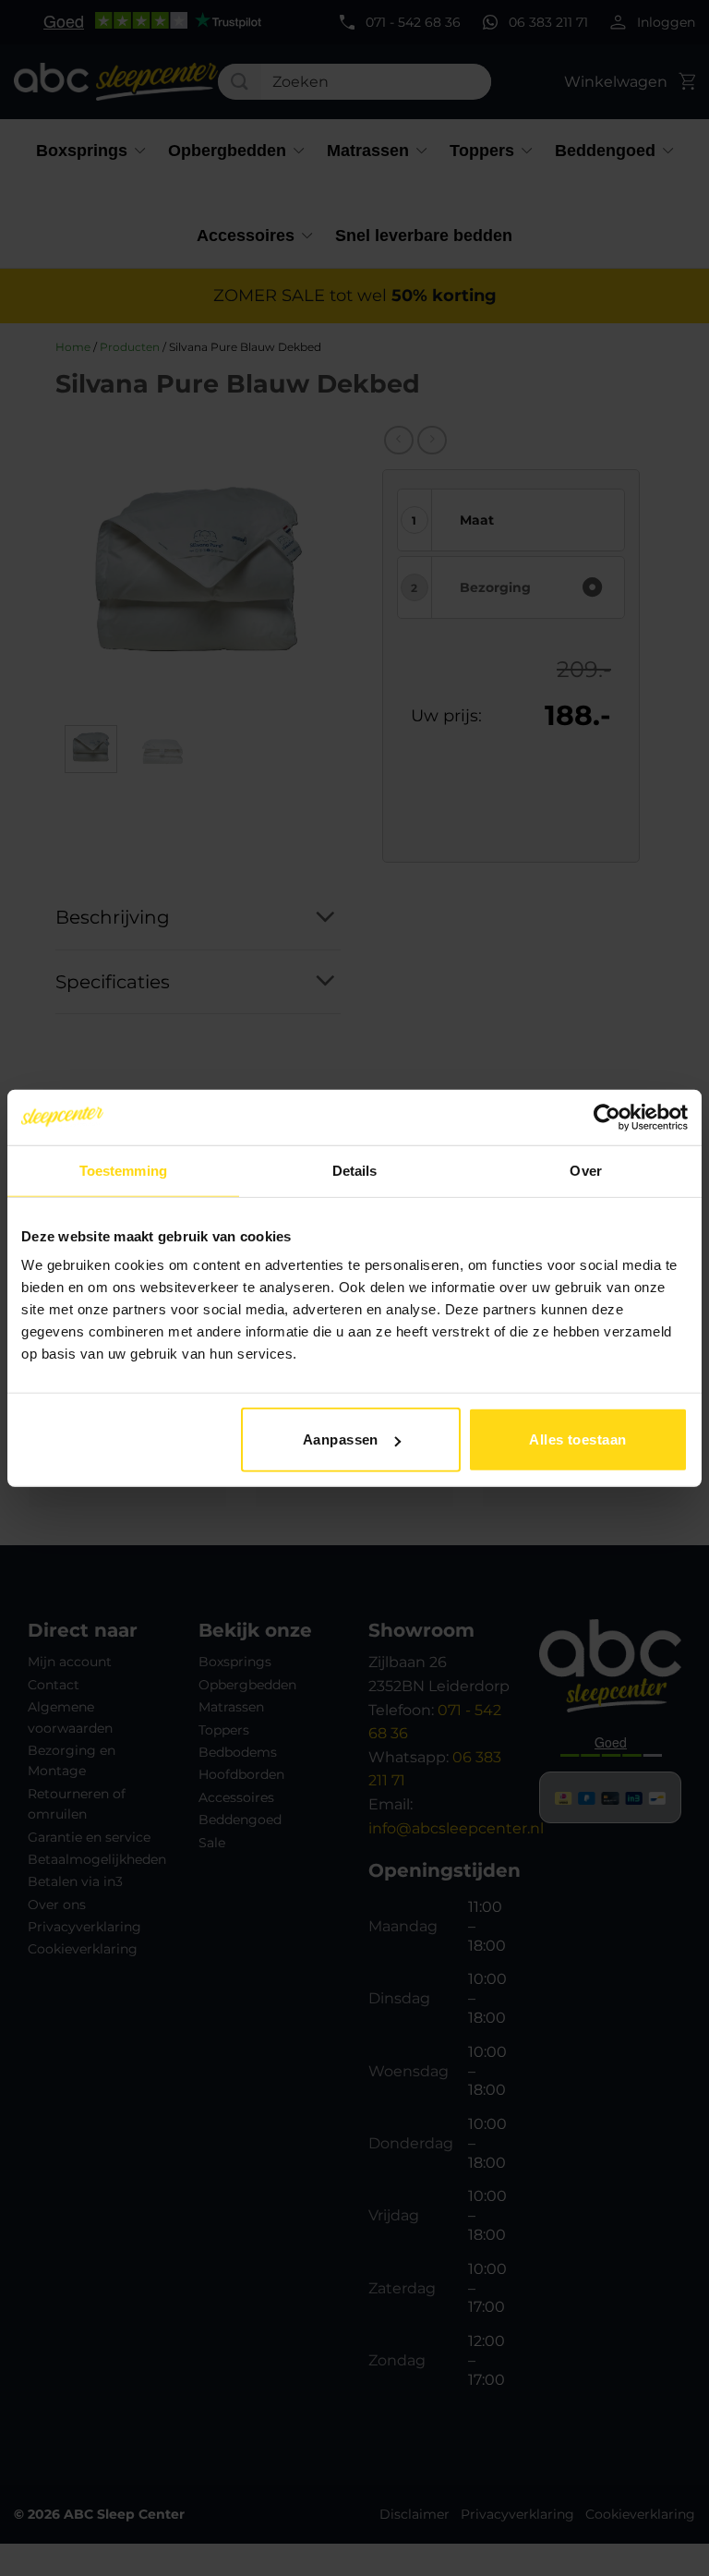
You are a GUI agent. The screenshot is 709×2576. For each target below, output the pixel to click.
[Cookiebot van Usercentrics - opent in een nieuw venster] (607, 1117)
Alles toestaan (577, 1439)
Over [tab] (585, 1170)
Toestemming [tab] (123, 1170)
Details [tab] (355, 1170)
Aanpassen (341, 1439)
